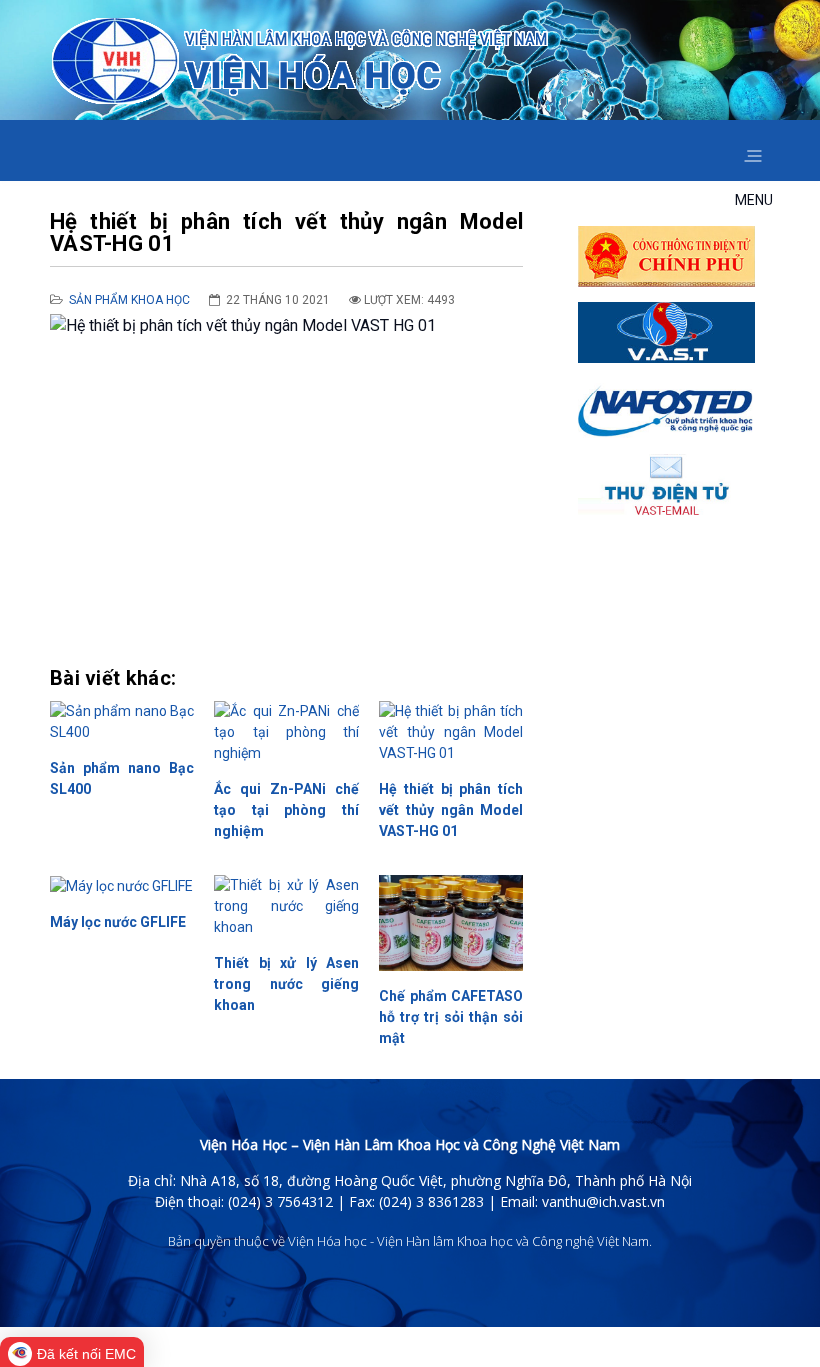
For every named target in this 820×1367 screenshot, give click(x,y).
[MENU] (752, 150)
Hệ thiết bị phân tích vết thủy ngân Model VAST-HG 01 (451, 810)
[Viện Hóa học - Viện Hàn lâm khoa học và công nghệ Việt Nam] (300, 61)
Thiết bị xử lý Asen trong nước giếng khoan (286, 984)
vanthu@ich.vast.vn (603, 1201)
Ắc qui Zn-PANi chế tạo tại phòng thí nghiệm (286, 810)
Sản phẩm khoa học (129, 300)
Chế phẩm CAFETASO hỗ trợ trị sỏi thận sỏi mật (451, 1017)
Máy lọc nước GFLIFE (118, 922)
